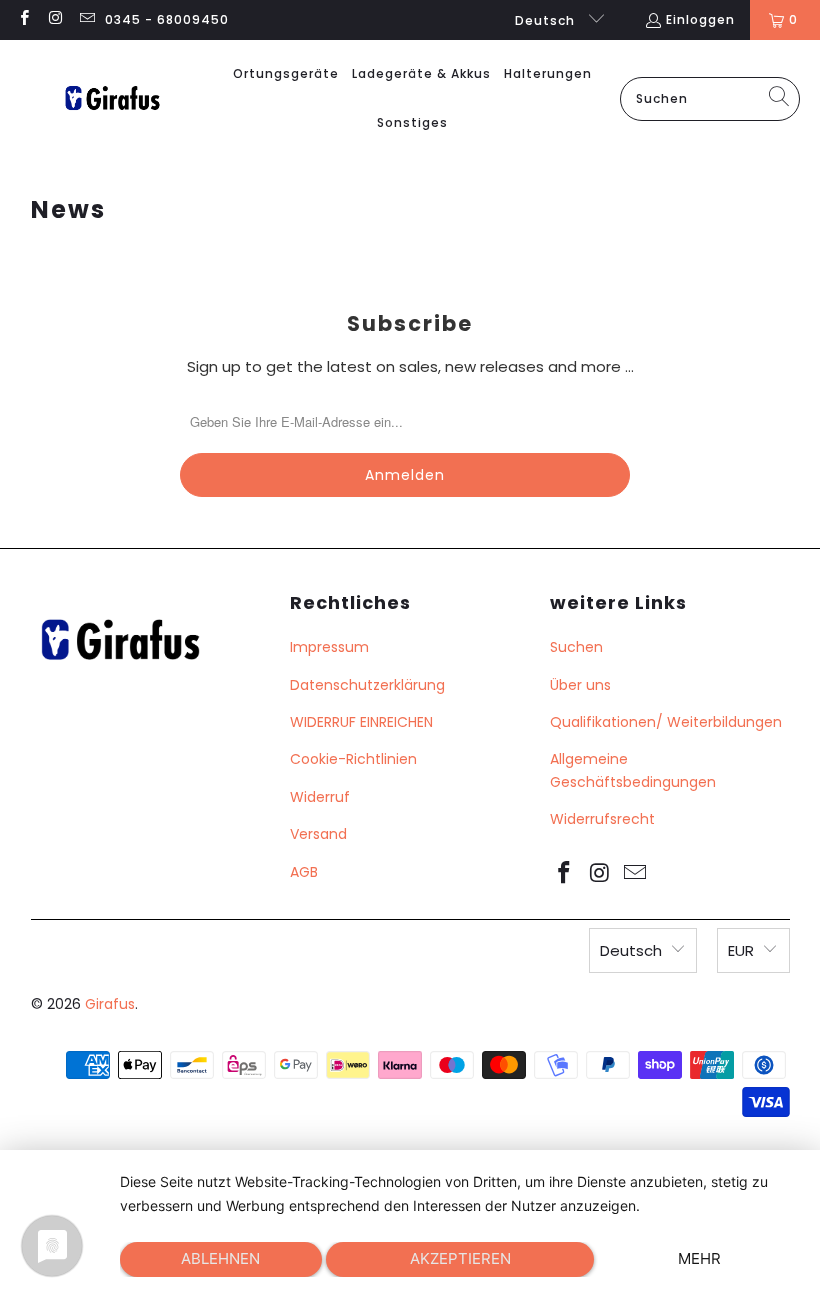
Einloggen (700, 19)
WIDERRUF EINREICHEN (361, 722)
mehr (699, 1258)
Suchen (576, 647)
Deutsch (547, 20)
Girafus (110, 1004)
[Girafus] (112, 99)
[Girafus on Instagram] (54, 19)
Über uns (580, 685)
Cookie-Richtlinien (353, 759)
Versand (318, 834)
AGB (304, 872)
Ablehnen (220, 1258)
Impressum (329, 647)
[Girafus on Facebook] (23, 19)
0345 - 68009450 (167, 19)
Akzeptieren (460, 1258)
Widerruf (320, 797)
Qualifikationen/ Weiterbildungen (666, 722)
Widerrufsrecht (602, 819)
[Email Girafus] (86, 19)
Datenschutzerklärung (367, 685)
